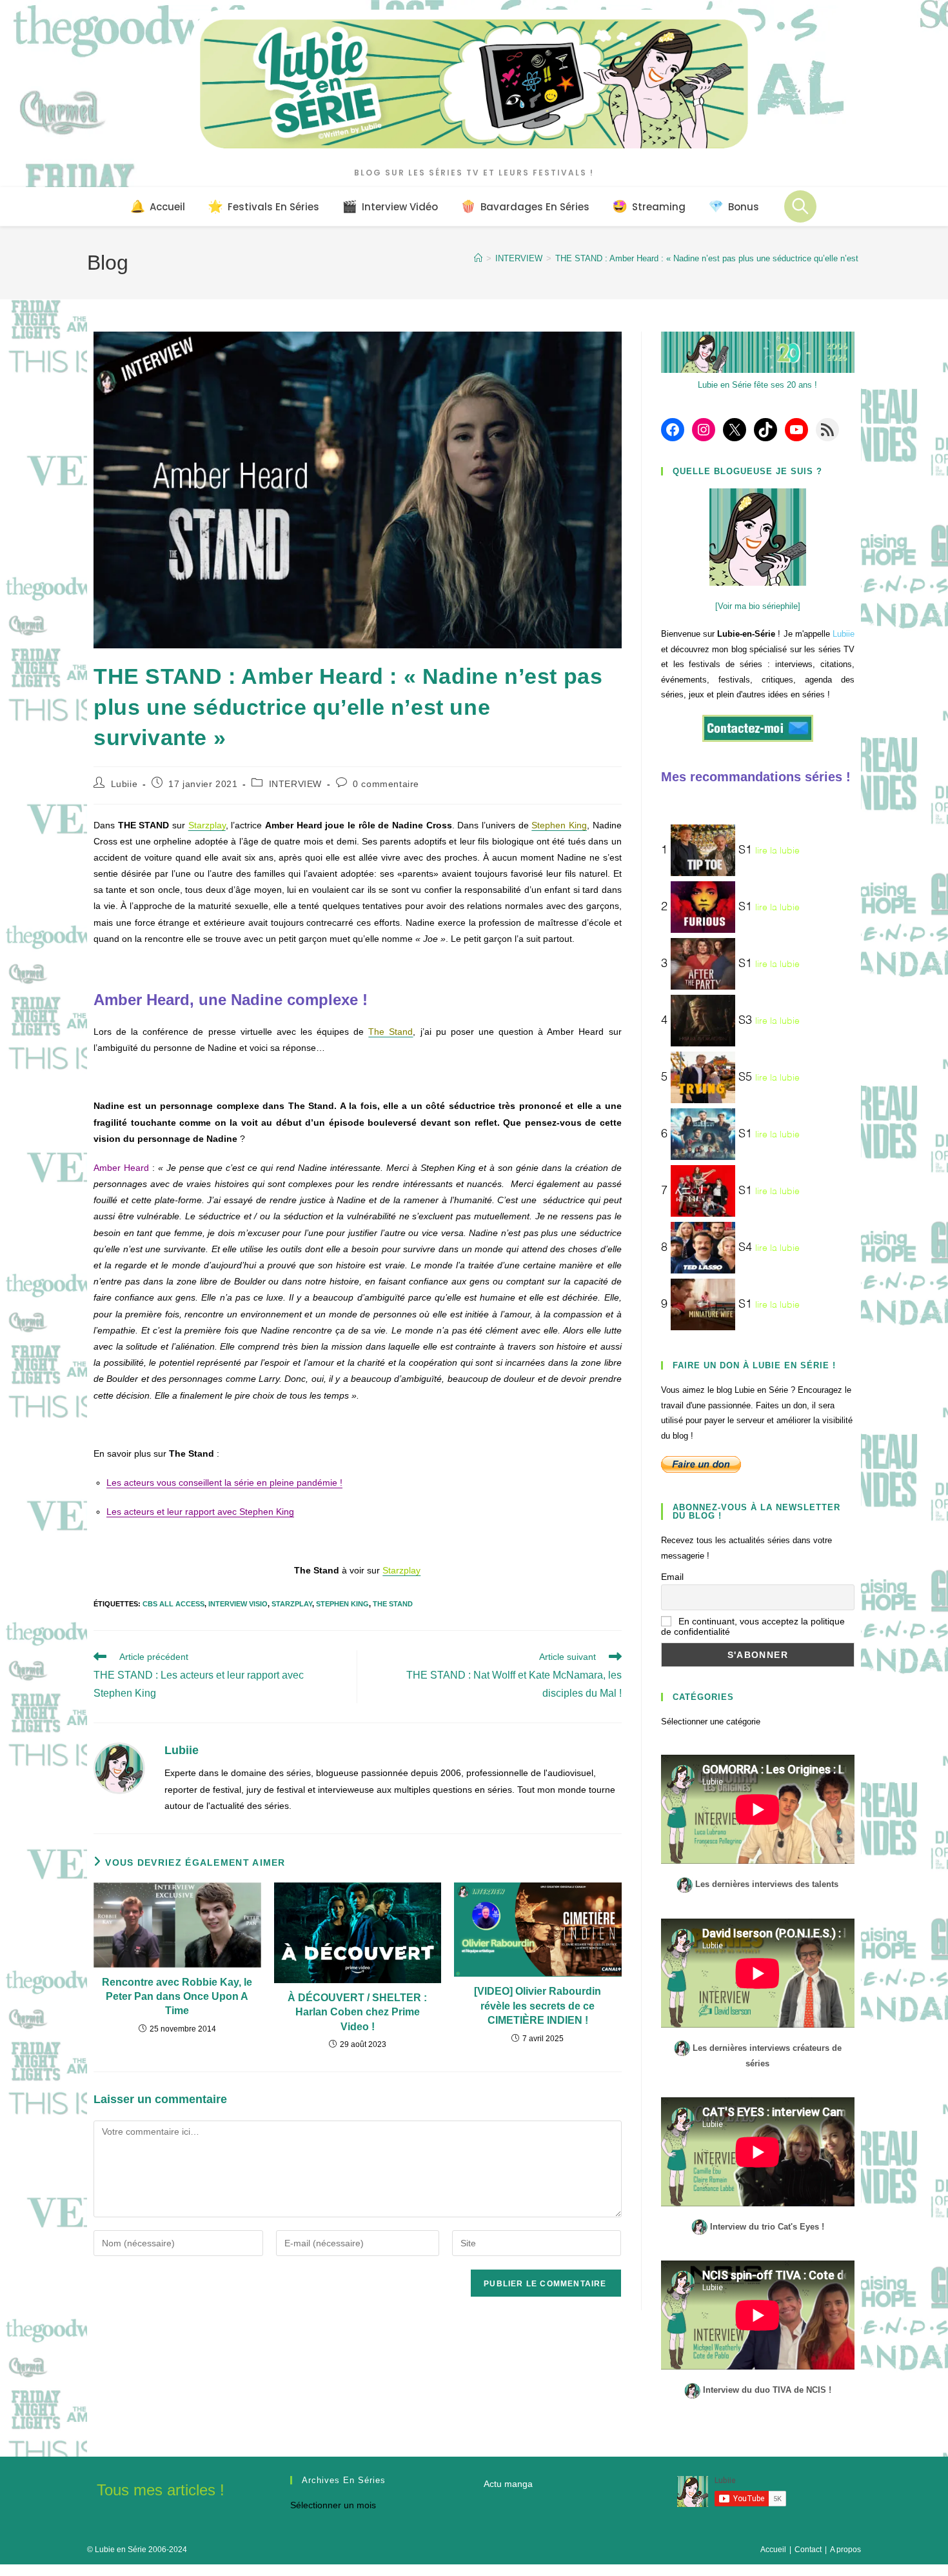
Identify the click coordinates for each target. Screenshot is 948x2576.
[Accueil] (478, 258)
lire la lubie (777, 851)
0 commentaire (386, 784)
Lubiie (124, 784)
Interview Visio (238, 1604)
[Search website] (800, 206)
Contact (808, 2550)
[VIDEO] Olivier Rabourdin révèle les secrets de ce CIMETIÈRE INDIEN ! (538, 2006)
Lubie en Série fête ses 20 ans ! (757, 385)
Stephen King (342, 1604)
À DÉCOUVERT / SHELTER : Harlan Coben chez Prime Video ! (357, 2012)
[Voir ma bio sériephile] (758, 606)
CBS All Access (173, 1604)
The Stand (393, 1604)
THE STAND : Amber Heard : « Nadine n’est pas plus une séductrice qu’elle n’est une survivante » (739, 258)
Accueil (773, 2550)
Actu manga (508, 2484)
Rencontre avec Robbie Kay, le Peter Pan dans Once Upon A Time (177, 1997)
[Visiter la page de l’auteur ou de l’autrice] (119, 1768)
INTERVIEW (295, 784)
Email (672, 1577)
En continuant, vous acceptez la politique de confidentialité (753, 1626)
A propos (845, 2550)
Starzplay (292, 1604)
